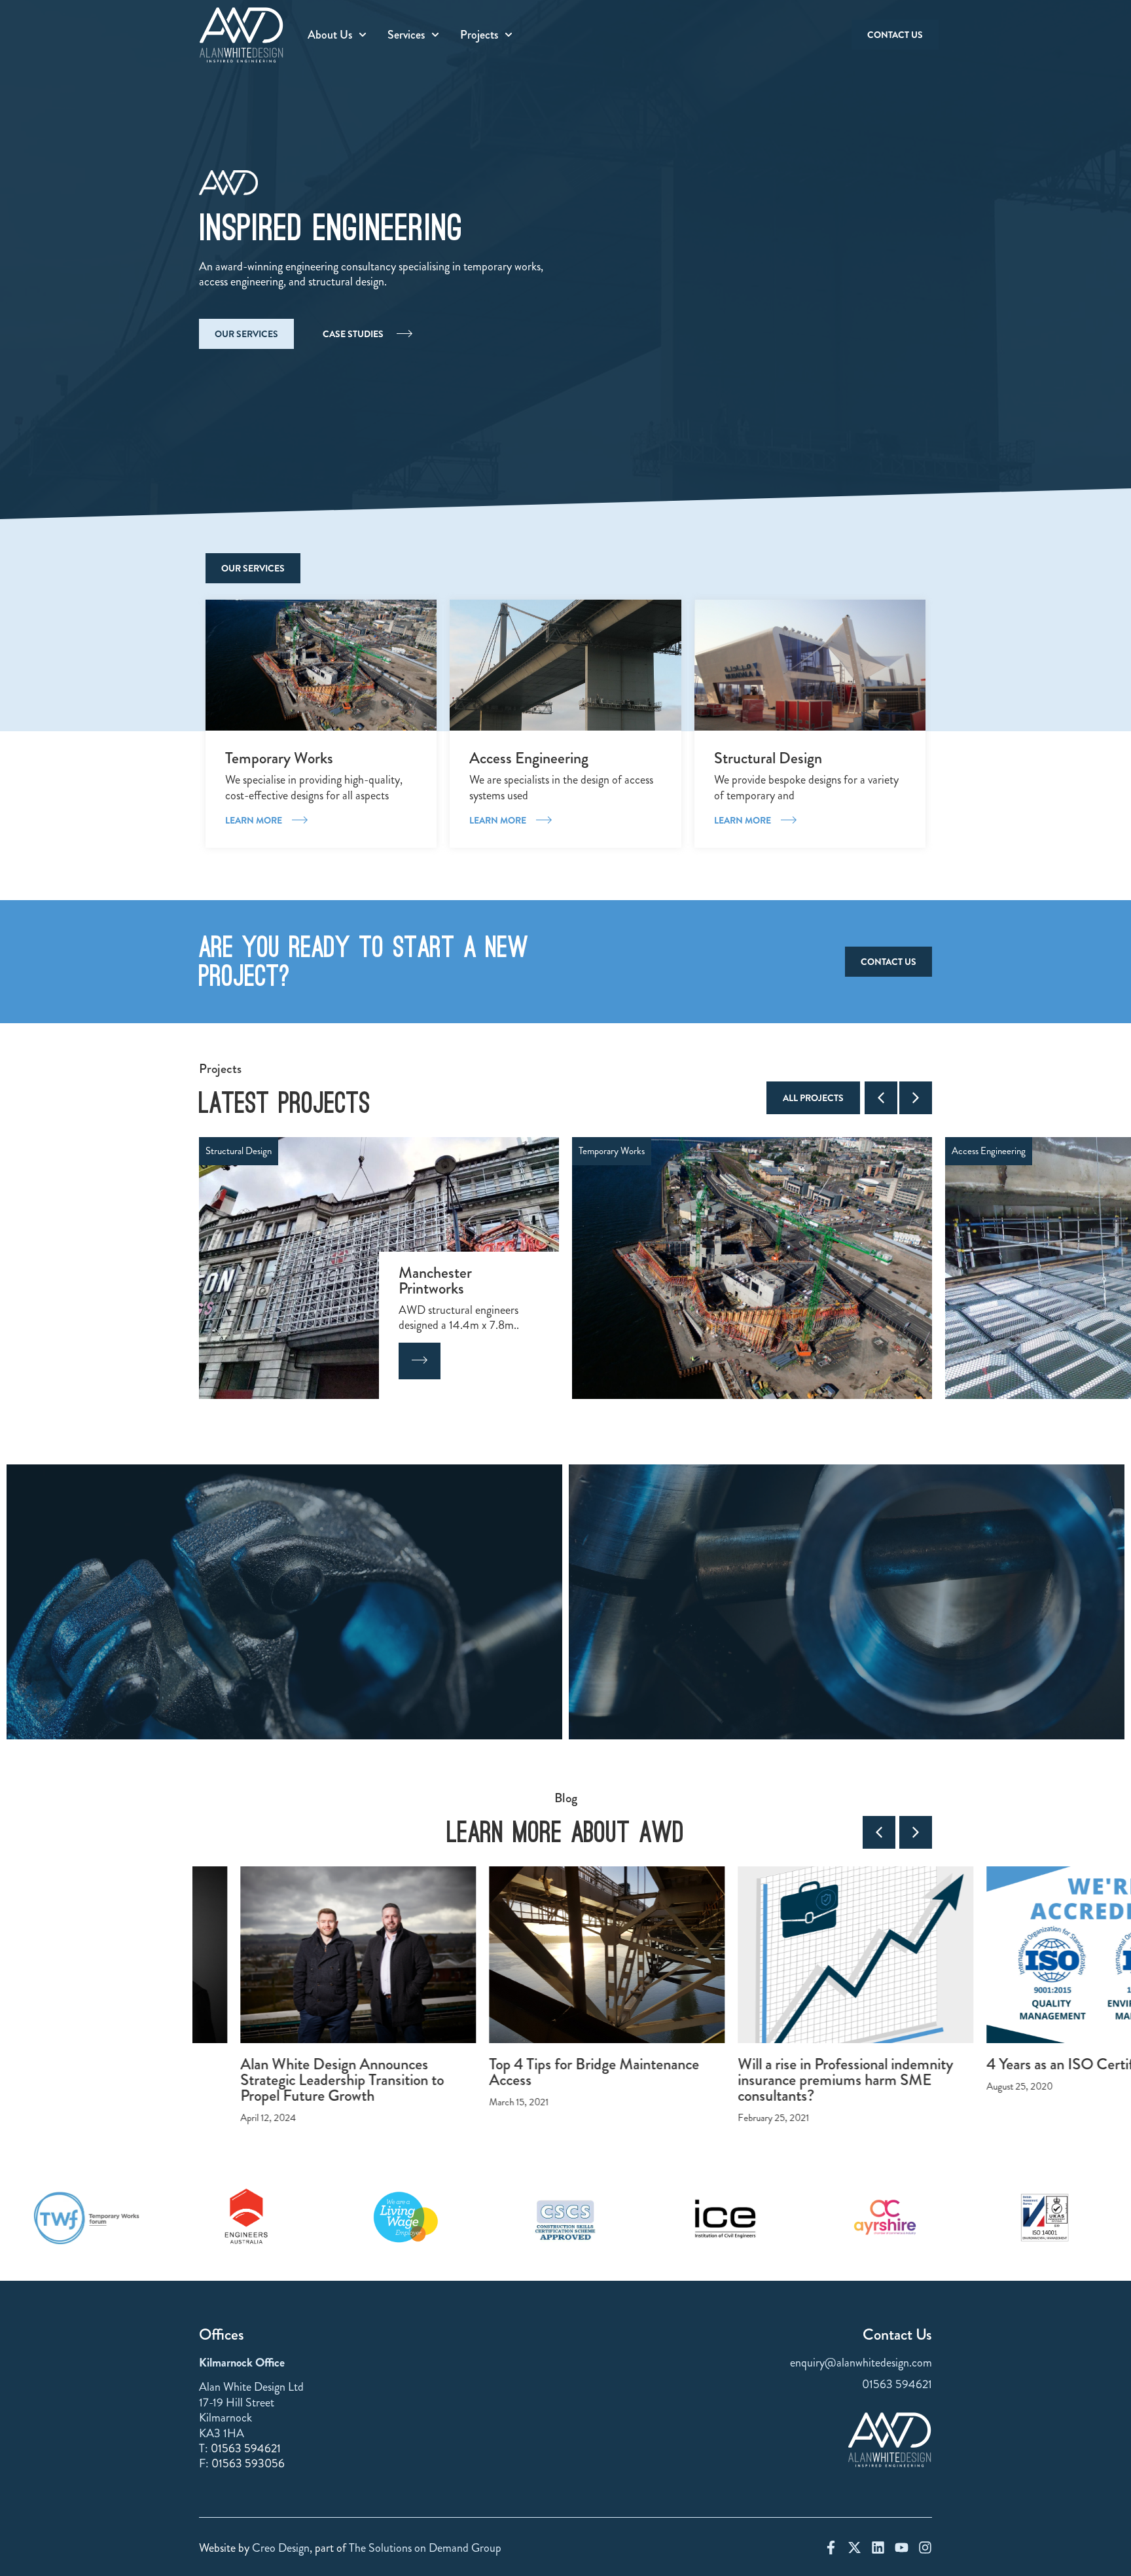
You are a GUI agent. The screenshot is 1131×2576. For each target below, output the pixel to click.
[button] (881, 1098)
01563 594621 (246, 2448)
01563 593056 (248, 2463)
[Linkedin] (878, 2548)
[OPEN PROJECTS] (509, 35)
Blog (566, 1798)
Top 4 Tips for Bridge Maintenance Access (553, 2072)
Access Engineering (616, 1151)
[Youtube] (902, 2548)
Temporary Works (239, 1151)
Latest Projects (285, 1103)
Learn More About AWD (566, 1832)
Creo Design (281, 2548)
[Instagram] (925, 2548)
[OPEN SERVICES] (435, 35)
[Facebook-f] (831, 2548)
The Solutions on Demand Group (425, 2548)
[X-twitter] (854, 2548)
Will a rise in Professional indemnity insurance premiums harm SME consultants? (804, 2079)
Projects (220, 1069)
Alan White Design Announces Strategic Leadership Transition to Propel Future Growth (301, 2079)
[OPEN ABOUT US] (363, 35)
